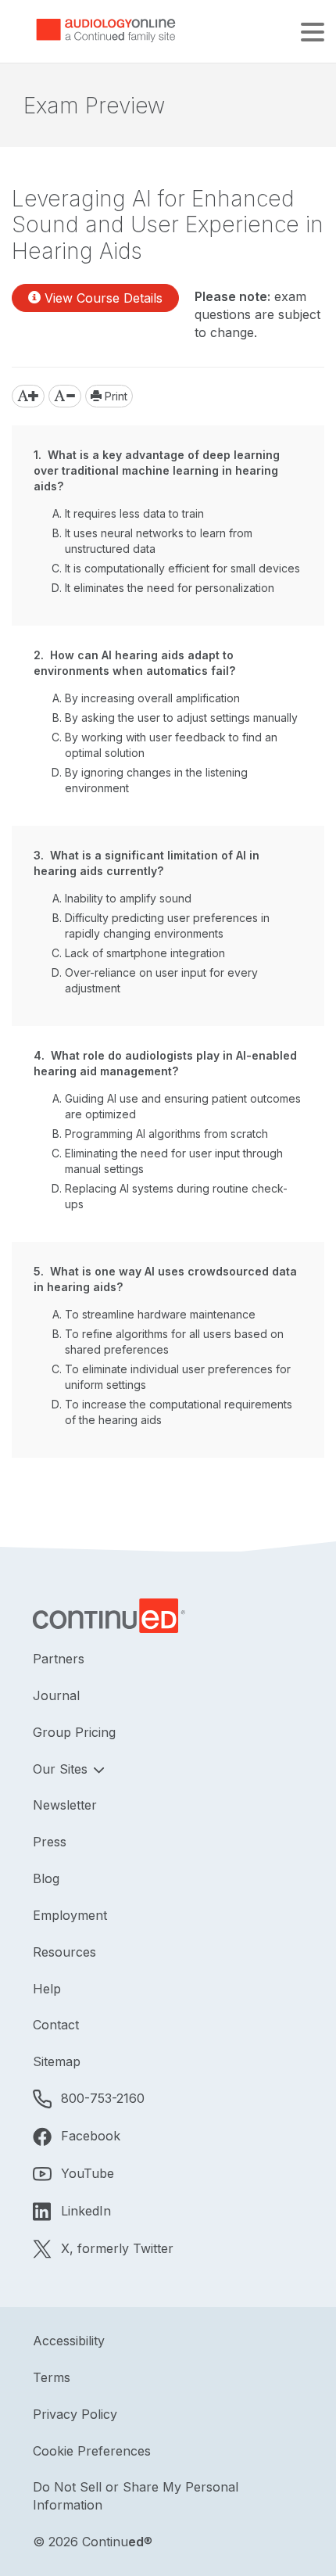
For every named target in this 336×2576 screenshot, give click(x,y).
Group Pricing (74, 1732)
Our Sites (62, 1769)
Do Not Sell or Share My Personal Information (136, 2496)
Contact (56, 2025)
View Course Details (102, 298)
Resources (64, 1952)
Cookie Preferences (92, 2451)
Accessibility (69, 2341)
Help (47, 1989)
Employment (70, 1915)
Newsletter (65, 1805)
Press (50, 1842)
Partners (59, 1659)
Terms (52, 2377)
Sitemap (57, 2061)
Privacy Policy (75, 2414)
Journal (56, 1695)
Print (114, 396)
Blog (46, 1878)
